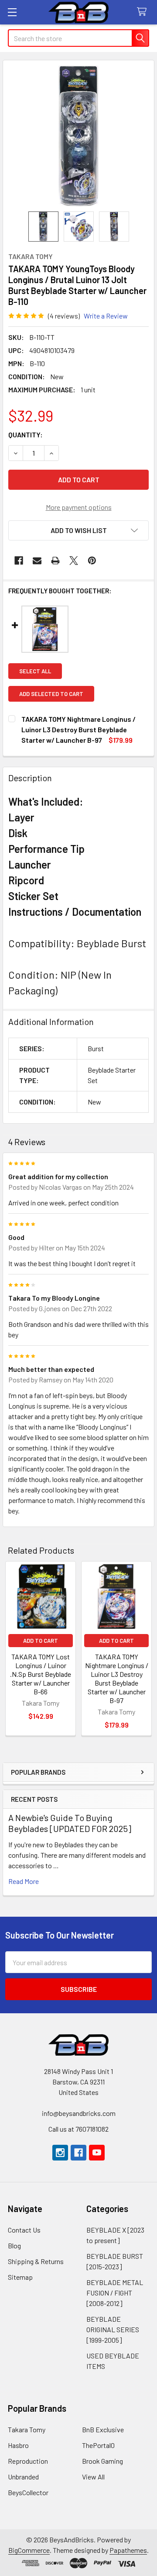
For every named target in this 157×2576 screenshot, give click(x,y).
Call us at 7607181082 (78, 2129)
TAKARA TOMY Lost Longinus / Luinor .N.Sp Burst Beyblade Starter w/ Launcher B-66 (41, 1674)
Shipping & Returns (36, 2261)
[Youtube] (97, 2153)
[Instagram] (60, 2153)
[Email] (37, 561)
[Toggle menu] (12, 12)
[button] (78, 530)
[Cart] (144, 12)
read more (24, 1881)
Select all (35, 671)
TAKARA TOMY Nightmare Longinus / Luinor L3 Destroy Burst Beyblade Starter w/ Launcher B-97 (117, 1678)
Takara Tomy (27, 2429)
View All (93, 2477)
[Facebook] (19, 561)
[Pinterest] (92, 561)
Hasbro (18, 2445)
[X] (74, 561)
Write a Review (106, 316)
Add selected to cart (51, 694)
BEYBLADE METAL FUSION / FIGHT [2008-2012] (115, 2293)
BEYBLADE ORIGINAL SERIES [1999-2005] (113, 2329)
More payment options (79, 507)
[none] (78, 136)
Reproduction (28, 2461)
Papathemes (128, 2550)
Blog (14, 2245)
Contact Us (24, 2230)
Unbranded (23, 2477)
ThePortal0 (98, 2445)
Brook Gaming (102, 2461)
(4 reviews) (64, 316)
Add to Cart (41, 1641)
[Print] (55, 561)
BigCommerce (29, 2550)
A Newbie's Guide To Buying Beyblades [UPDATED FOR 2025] (70, 1823)
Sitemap (20, 2277)
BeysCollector (28, 2492)
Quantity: (26, 435)
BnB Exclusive (103, 2429)
